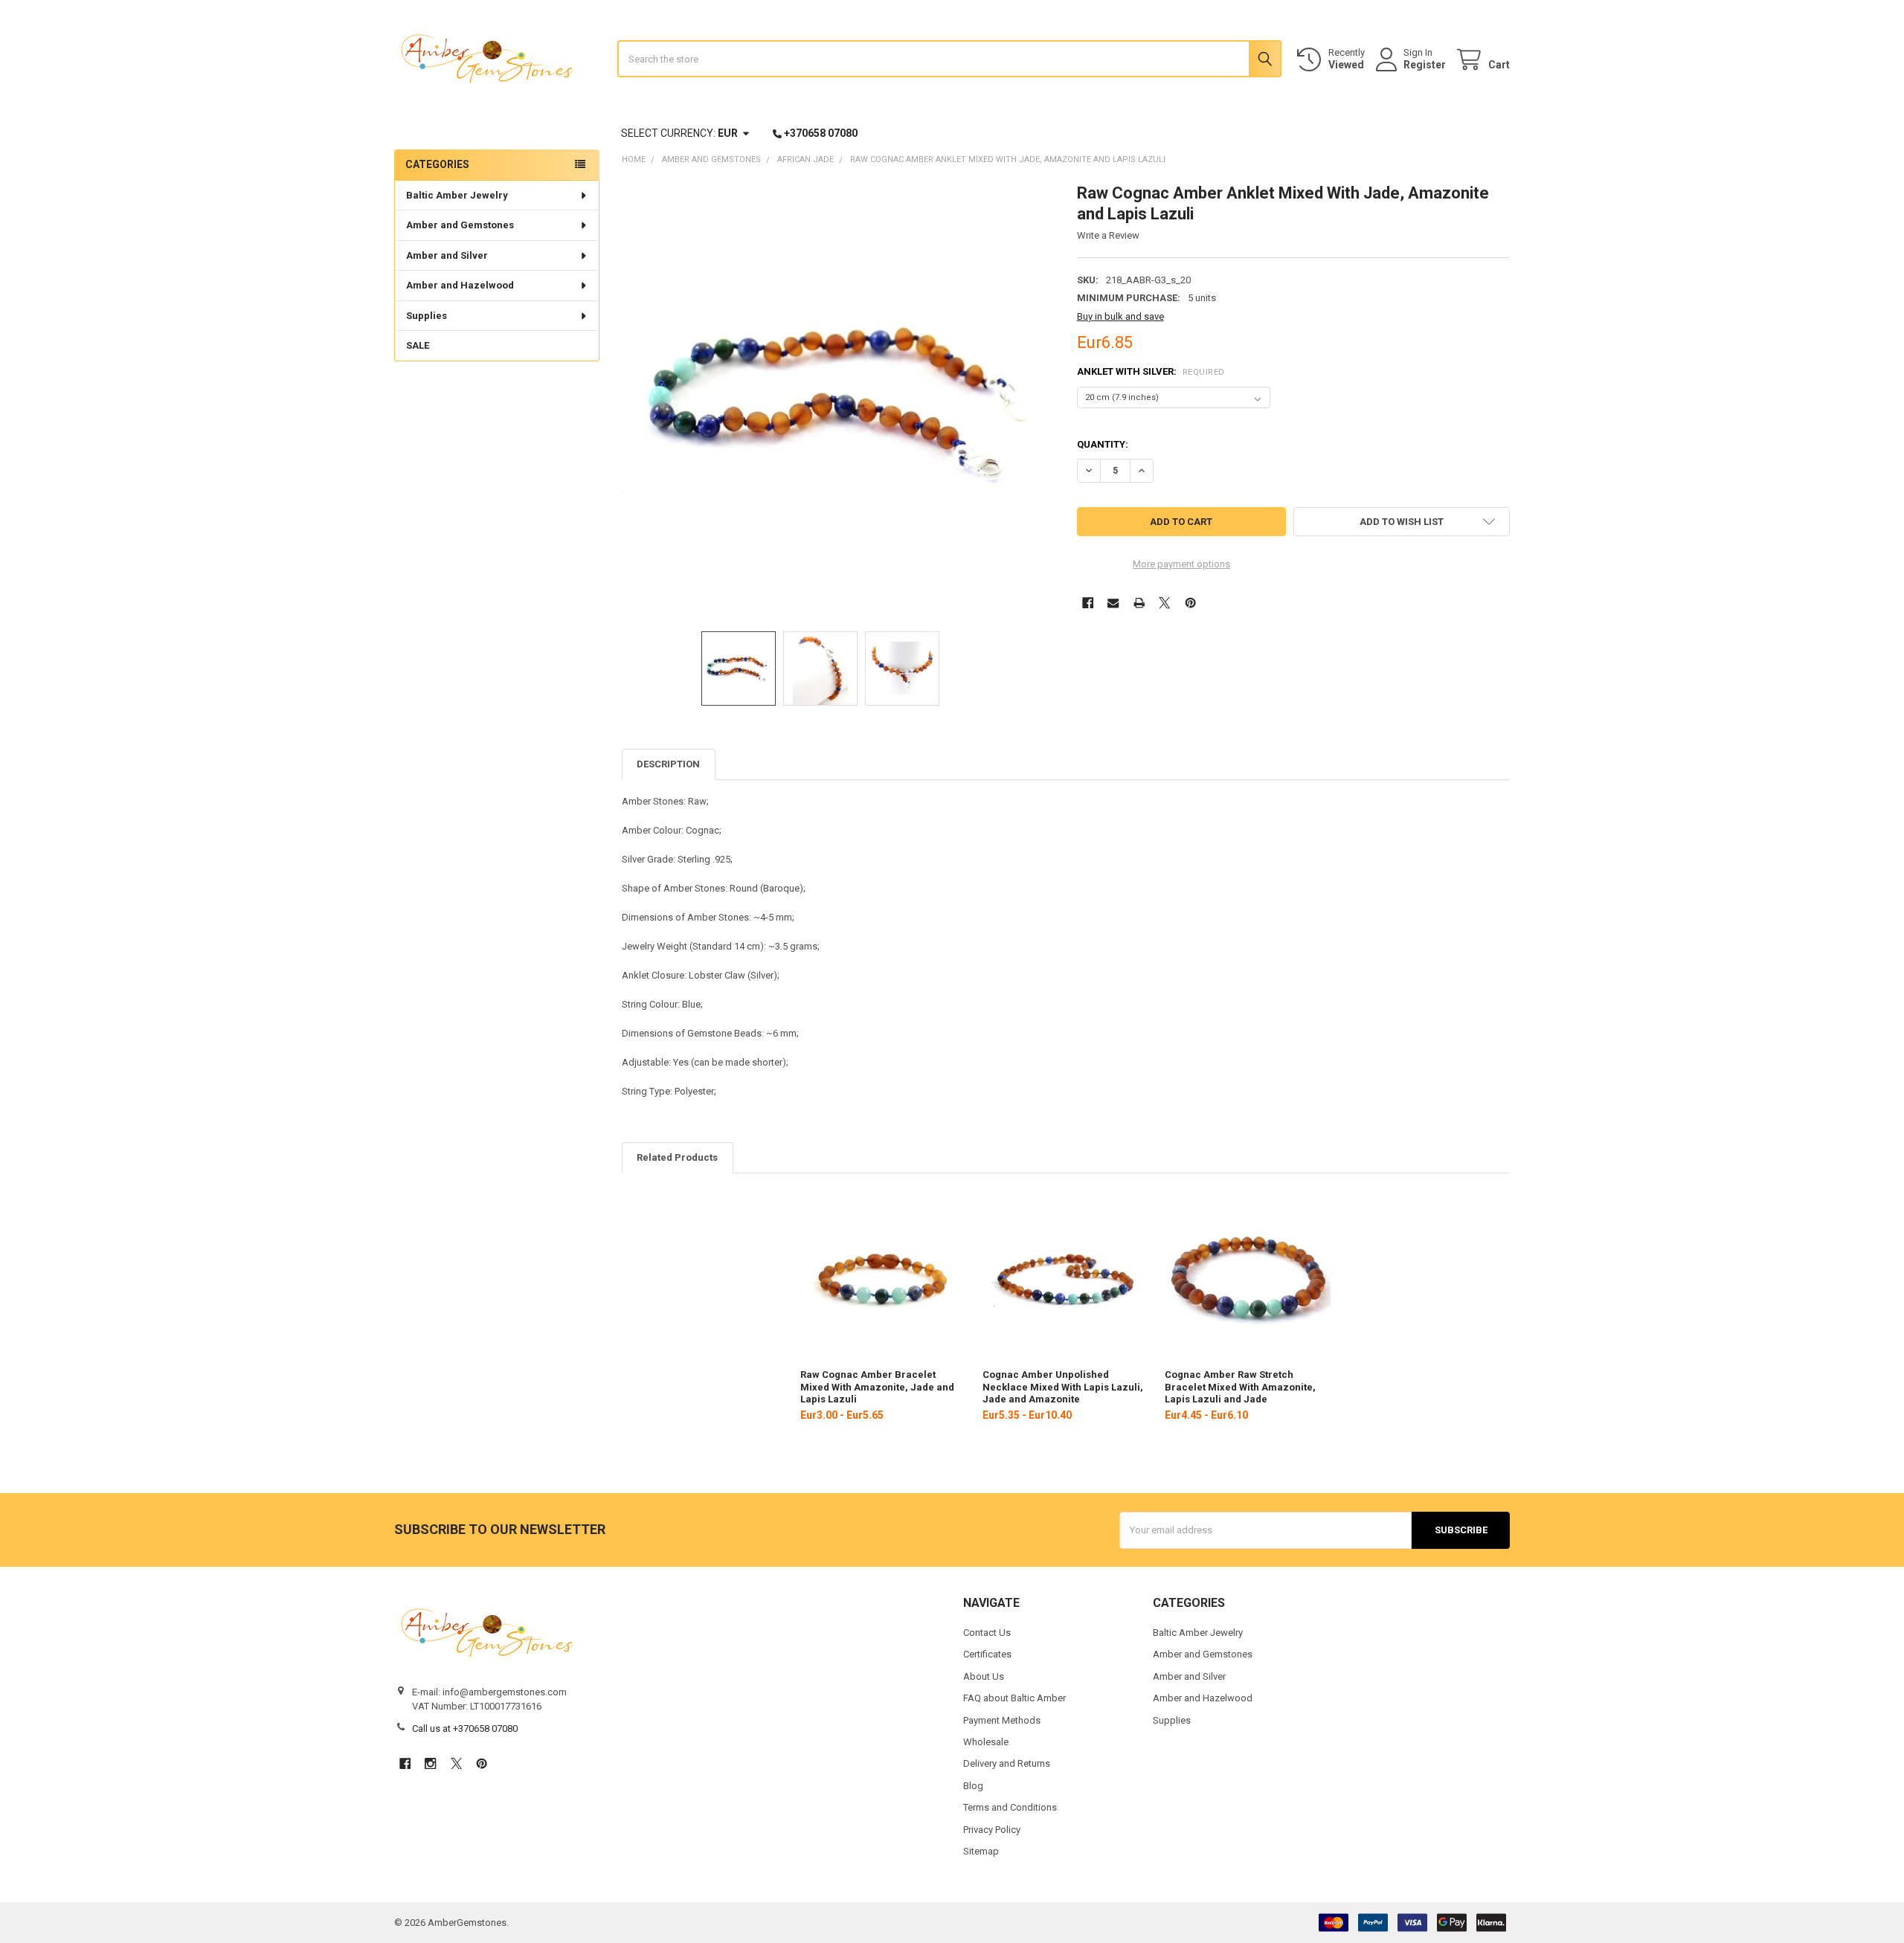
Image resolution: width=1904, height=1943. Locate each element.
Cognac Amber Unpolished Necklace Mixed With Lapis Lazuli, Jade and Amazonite (1063, 1387)
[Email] (1113, 603)
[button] (1402, 522)
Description (668, 764)
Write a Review (1108, 235)
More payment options (1181, 564)
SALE (418, 345)
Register (1425, 65)
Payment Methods (1002, 1720)
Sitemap (981, 1851)
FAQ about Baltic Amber (1014, 1698)
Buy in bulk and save (1120, 316)
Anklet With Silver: (1151, 371)
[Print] (1139, 603)
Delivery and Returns (1007, 1763)
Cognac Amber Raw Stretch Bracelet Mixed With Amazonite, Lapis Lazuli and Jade (1240, 1387)
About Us (984, 1676)
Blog (973, 1786)
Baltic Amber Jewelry (457, 195)
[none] (839, 400)
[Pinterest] (1190, 603)
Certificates (987, 1654)
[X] (1164, 603)
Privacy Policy (992, 1830)
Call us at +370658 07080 (465, 1728)
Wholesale (986, 1742)
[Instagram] (430, 1763)
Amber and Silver (447, 255)
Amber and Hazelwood (460, 285)
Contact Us (987, 1633)
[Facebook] (1088, 603)
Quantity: (1103, 444)
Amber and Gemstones (460, 225)
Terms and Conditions (1010, 1807)
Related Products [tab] (677, 1157)
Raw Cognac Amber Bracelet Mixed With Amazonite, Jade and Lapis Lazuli (877, 1387)
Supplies (427, 316)
